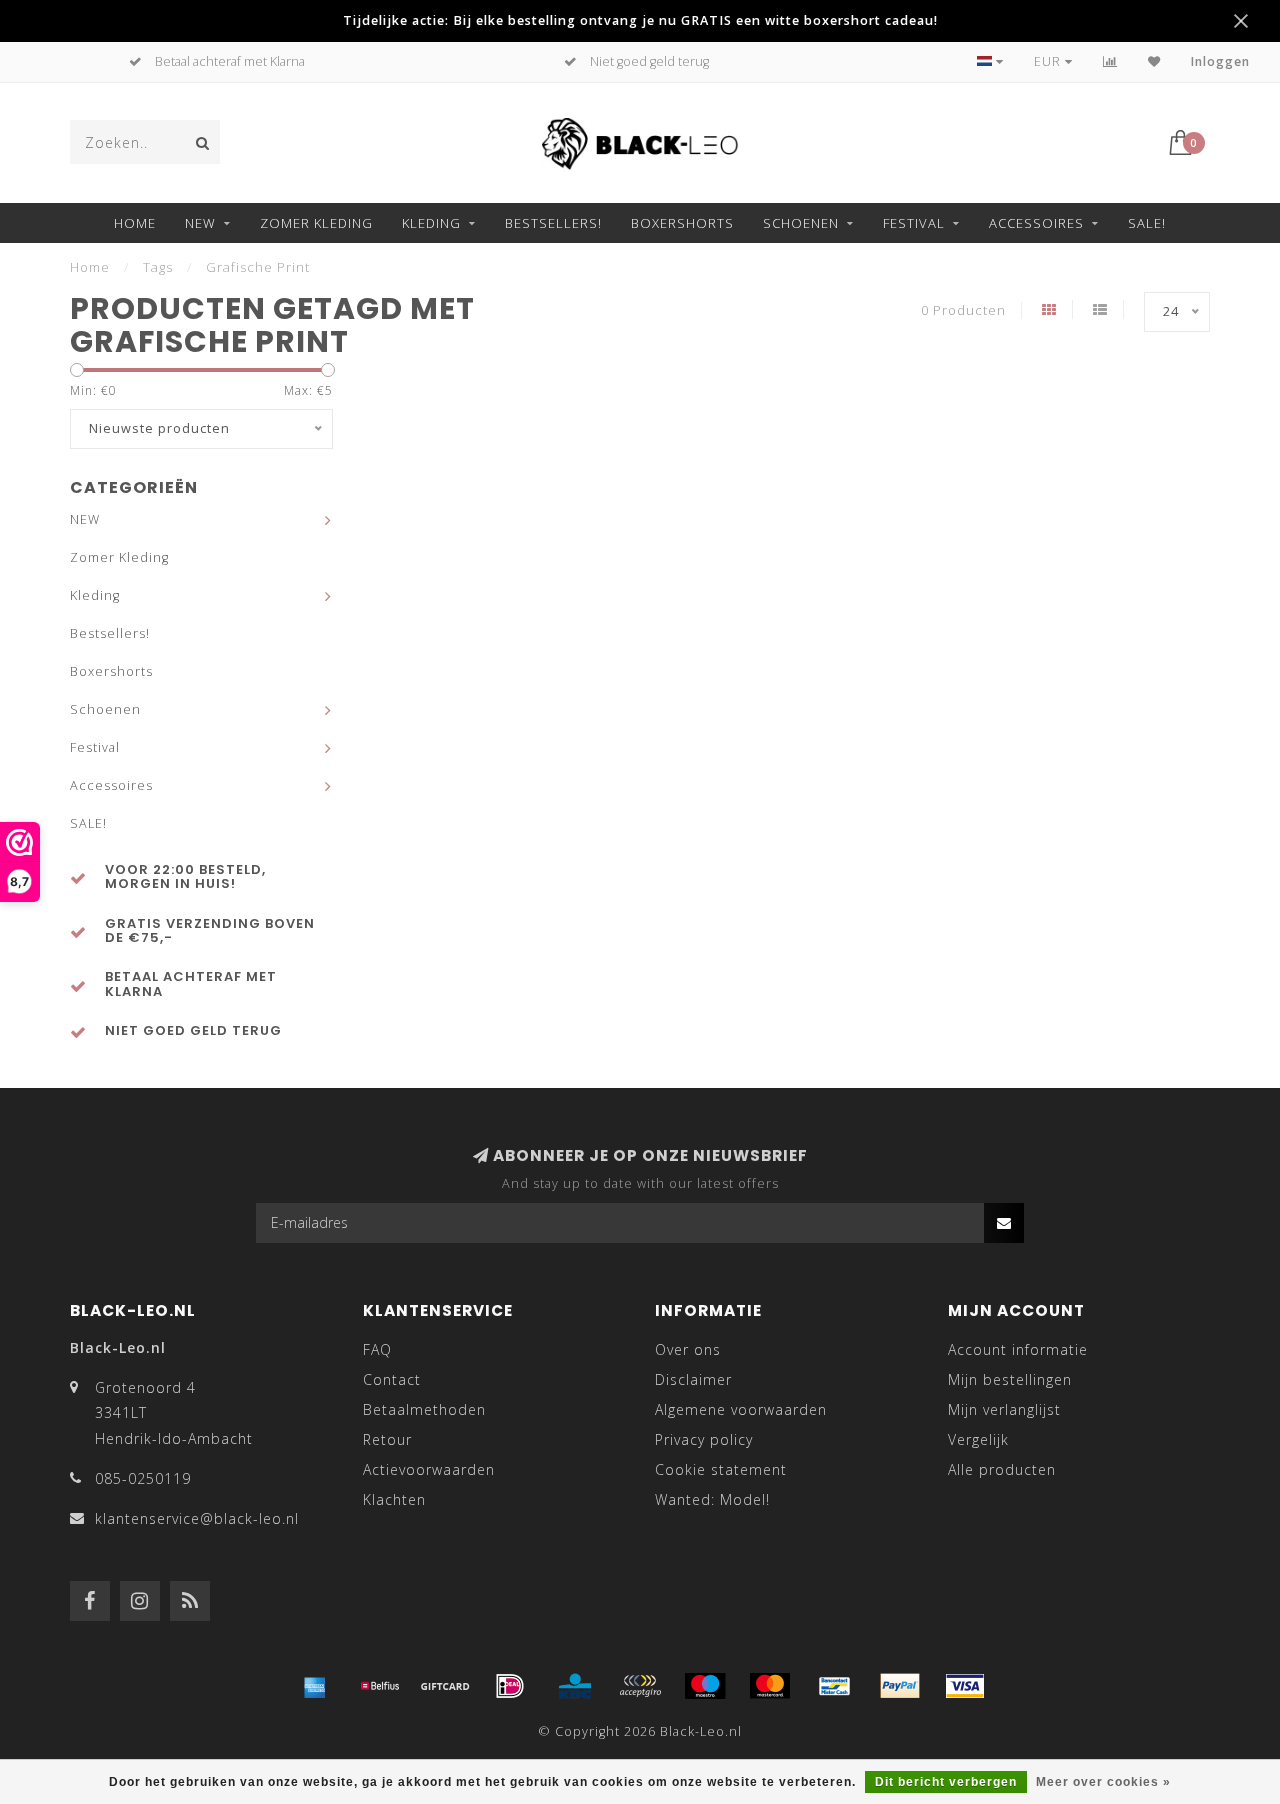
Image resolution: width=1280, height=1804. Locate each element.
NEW (200, 223)
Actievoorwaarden (429, 1469)
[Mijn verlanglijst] (1154, 61)
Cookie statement (721, 1469)
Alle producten (1002, 1469)
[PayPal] (900, 1686)
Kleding (431, 223)
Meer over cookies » (1103, 1782)
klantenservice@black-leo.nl (197, 1518)
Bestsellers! (553, 223)
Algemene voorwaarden (741, 1409)
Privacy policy (704, 1439)
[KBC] (575, 1686)
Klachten (394, 1499)
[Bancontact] (835, 1686)
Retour (387, 1439)
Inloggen (1220, 61)
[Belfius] (380, 1686)
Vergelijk (978, 1439)
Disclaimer (693, 1379)
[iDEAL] (510, 1686)
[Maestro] (705, 1686)
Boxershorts (682, 223)
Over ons (688, 1349)
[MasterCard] (770, 1686)
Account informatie (1018, 1349)
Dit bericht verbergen (946, 1782)
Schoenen (801, 223)
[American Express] (315, 1686)
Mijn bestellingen (1010, 1379)
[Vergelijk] (1110, 61)
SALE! (1147, 223)
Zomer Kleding (316, 223)
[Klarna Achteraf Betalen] (640, 1686)
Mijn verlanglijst (1004, 1409)
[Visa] (965, 1686)
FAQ (377, 1349)
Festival (914, 223)
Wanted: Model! (712, 1499)
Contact (392, 1379)
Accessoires (1036, 223)
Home (135, 223)
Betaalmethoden (424, 1409)
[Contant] (445, 1686)
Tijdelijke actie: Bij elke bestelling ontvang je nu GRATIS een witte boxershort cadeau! (640, 20)
